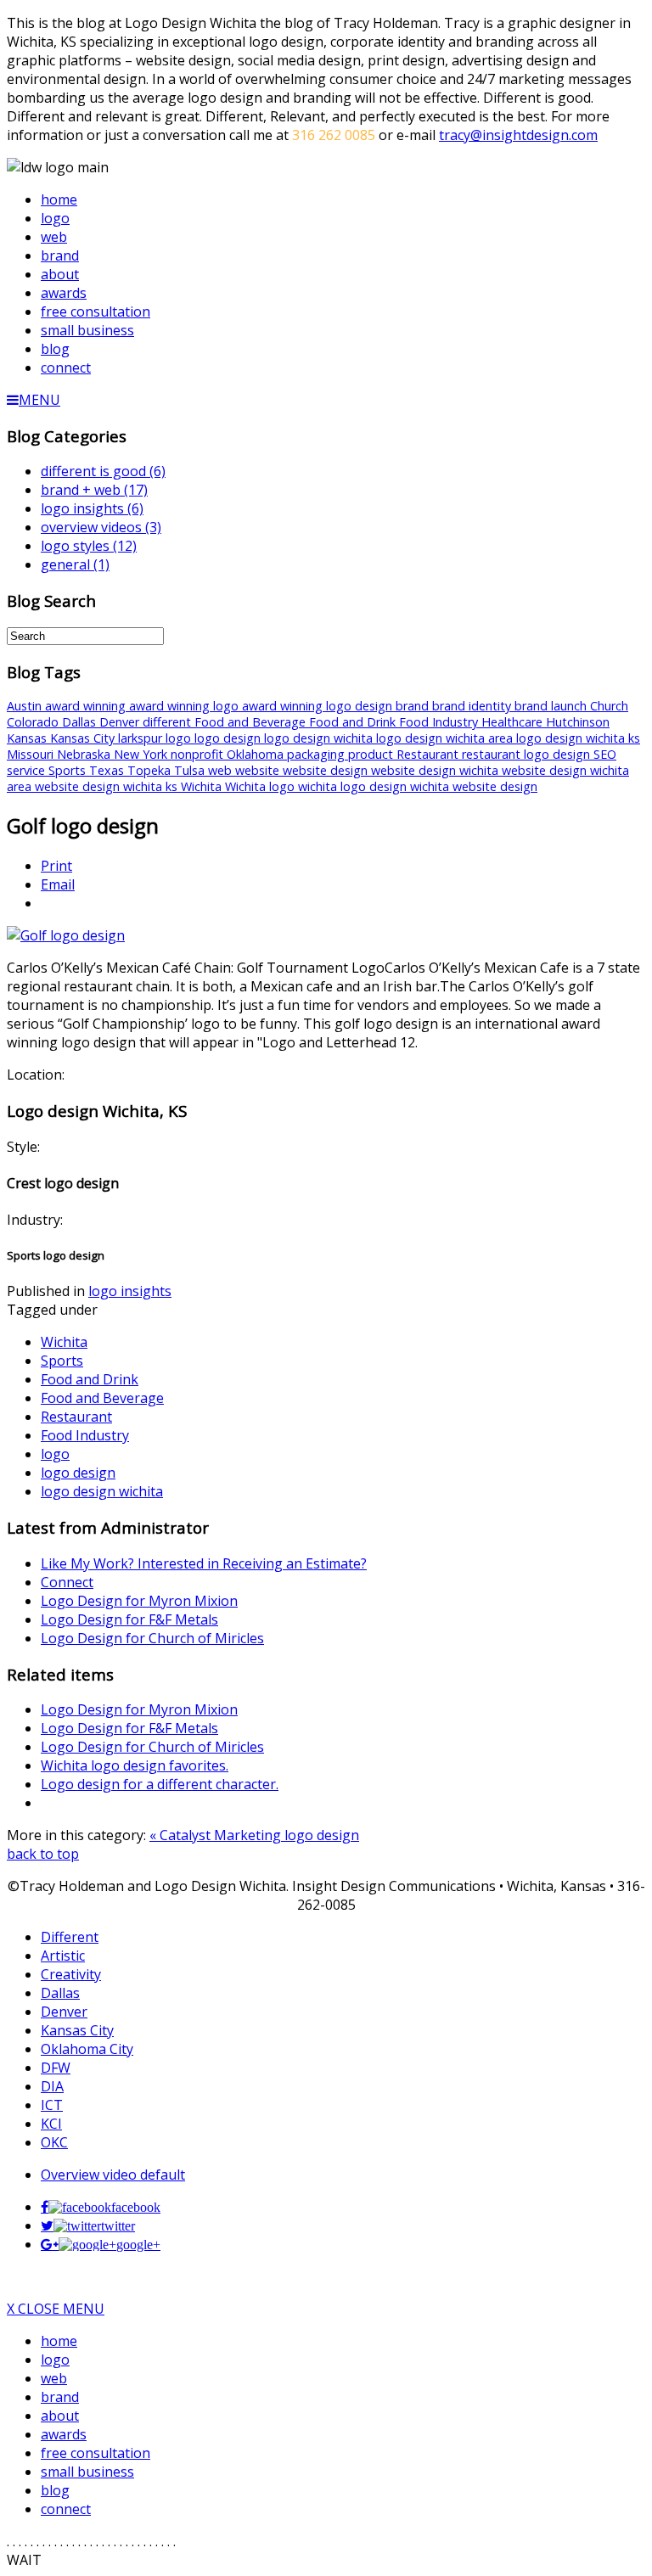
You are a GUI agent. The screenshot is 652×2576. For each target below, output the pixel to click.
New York (142, 754)
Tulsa (191, 770)
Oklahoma (257, 754)
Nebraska (85, 754)
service (28, 770)
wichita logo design (354, 786)
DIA (52, 2086)
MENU (39, 400)
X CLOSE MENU (56, 2309)
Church (609, 706)
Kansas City (84, 738)
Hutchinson (578, 722)
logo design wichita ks (578, 738)
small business (87, 2472)
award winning (87, 706)
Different (70, 1937)
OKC (54, 2142)
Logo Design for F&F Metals (129, 1619)
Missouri (32, 754)
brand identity (473, 706)
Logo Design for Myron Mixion (139, 1601)
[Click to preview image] (66, 935)
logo (180, 738)
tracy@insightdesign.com (518, 135)
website (259, 770)
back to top (43, 1854)
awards (64, 2434)
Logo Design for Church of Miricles (152, 1638)
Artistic (63, 1956)
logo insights (130, 1291)
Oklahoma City (87, 2049)
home (59, 2341)
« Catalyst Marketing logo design (254, 1835)
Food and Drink (354, 722)
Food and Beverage (252, 722)
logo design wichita (320, 738)
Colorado (34, 722)
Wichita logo (261, 786)
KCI (51, 2124)
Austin (26, 706)
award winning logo (185, 706)
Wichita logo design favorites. (135, 1765)
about (60, 2416)
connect (66, 2509)
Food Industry (440, 722)
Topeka (151, 770)
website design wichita (436, 770)
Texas (108, 770)
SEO (605, 754)
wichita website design (474, 786)
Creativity (71, 1974)
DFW (56, 2068)
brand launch (552, 706)
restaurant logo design (528, 754)
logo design (229, 738)
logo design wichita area (446, 738)
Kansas (28, 738)
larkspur (142, 738)
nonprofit (199, 754)
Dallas (81, 722)
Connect (67, 1582)
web (222, 770)
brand (414, 706)
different (169, 722)
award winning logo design (319, 706)
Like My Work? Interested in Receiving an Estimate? (204, 1563)
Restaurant (429, 754)
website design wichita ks (108, 786)
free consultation (96, 2453)
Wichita (203, 786)
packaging (318, 754)
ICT (52, 2105)
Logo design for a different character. (160, 1784)
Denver (121, 722)
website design (327, 770)
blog (55, 2490)
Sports (69, 770)
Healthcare (514, 722)
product (372, 754)
